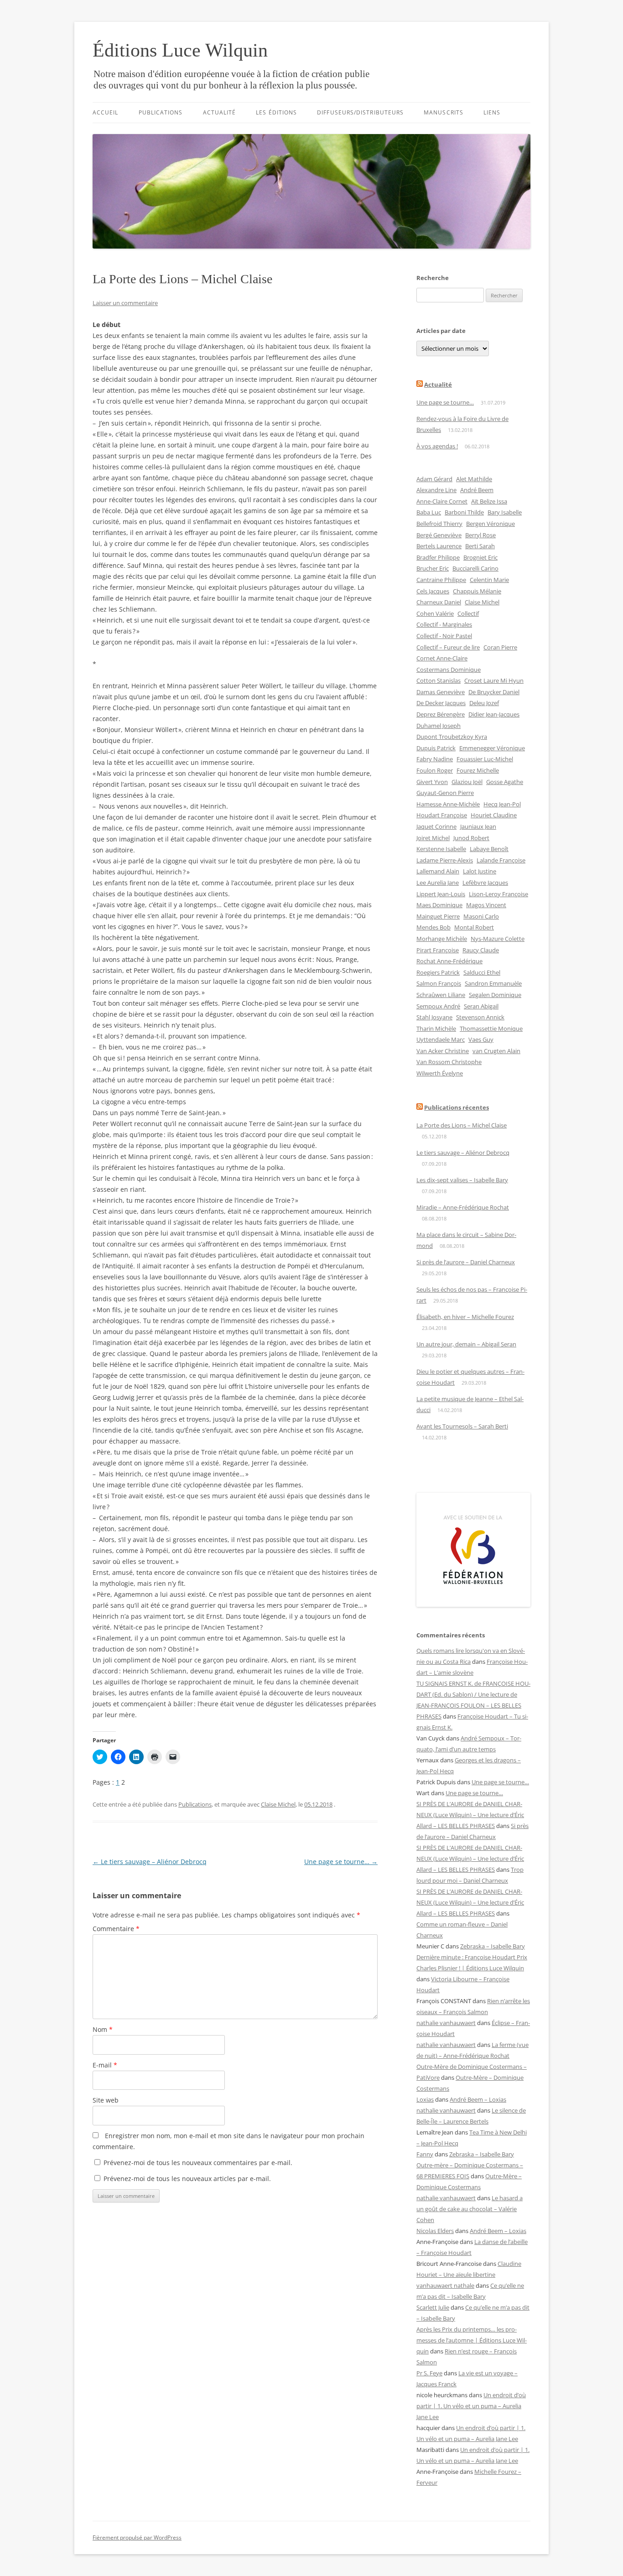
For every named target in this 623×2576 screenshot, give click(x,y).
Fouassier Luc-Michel (485, 759)
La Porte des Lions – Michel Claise (462, 1125)
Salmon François (439, 983)
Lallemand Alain (438, 871)
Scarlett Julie (433, 2307)
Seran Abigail (481, 1006)
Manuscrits (444, 112)
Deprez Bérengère (441, 714)
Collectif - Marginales (444, 624)
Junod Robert (471, 838)
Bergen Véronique (491, 524)
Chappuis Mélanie (477, 591)
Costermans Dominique (449, 670)
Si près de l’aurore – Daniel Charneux (466, 1262)
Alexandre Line (436, 490)
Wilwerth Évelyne (440, 1073)
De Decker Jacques (441, 703)
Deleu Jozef (484, 703)
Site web (106, 2100)
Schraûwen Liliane (441, 995)
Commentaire (116, 1929)
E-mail (105, 2065)
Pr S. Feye (429, 2373)
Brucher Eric (433, 568)
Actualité (220, 112)
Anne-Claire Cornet (442, 501)
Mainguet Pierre (438, 916)
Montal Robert (474, 927)
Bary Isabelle (505, 512)
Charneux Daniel (439, 602)
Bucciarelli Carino (475, 568)
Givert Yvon (432, 782)
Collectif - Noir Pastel (444, 636)
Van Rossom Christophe (449, 1062)
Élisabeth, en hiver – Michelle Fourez (465, 1317)
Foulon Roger (435, 770)
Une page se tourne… (341, 1862)
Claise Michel (278, 1804)
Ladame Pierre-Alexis (445, 860)
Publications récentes (457, 1107)
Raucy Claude (481, 950)
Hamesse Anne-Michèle (448, 804)
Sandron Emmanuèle (493, 983)
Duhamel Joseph (439, 726)
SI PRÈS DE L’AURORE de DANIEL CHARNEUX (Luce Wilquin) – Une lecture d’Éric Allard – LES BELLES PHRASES (470, 1815)
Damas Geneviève (441, 692)
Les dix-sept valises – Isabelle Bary (462, 1180)
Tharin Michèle (436, 1028)
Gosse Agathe (505, 782)
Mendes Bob (434, 927)
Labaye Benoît (489, 849)
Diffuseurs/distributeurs (360, 112)
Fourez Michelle (478, 770)
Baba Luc (429, 512)
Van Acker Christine (443, 1051)
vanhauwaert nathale (445, 2285)
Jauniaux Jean (478, 826)
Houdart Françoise (442, 815)
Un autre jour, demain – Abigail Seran (466, 1344)
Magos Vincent (486, 905)
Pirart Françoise (438, 950)
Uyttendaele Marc (441, 1039)
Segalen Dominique (495, 995)
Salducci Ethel (482, 972)
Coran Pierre (500, 647)
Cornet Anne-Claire (442, 658)
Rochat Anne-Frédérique (449, 961)
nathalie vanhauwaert (446, 2023)
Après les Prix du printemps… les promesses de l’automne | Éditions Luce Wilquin (472, 2340)
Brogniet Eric (480, 557)
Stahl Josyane (434, 1017)
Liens (492, 112)
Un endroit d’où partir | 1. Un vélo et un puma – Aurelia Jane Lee (471, 2406)
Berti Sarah (480, 546)
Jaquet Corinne (436, 826)
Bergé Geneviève (439, 535)
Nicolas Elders (435, 2231)
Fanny (425, 2154)
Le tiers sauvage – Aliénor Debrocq (150, 1862)
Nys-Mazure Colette (498, 939)
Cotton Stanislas (439, 680)
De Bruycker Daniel (494, 692)
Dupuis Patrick (436, 748)
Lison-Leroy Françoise (498, 894)
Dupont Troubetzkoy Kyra (452, 737)
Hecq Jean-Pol (502, 804)
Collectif (468, 613)
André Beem (477, 490)
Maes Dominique (439, 905)
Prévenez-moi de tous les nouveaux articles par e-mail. (187, 2179)
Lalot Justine (480, 871)
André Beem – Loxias (478, 2099)
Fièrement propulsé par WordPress (137, 2537)
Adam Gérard (434, 479)
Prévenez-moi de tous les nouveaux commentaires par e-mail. (198, 2163)
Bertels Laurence (439, 546)
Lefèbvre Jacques (485, 883)
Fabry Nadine (435, 759)
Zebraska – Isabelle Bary (493, 1946)
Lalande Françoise (501, 860)
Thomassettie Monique (491, 1028)
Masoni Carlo (481, 916)
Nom (103, 2029)
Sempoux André (438, 1006)
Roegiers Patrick (438, 972)
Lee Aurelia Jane (438, 883)
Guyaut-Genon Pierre (445, 793)
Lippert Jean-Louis (441, 894)
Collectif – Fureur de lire (448, 647)
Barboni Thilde (464, 512)
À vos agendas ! (437, 446)
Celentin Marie (489, 580)
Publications (161, 112)
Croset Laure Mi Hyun (494, 680)
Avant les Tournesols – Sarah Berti (462, 1426)
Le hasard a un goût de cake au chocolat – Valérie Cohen (470, 2209)
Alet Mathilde (474, 479)
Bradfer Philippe (438, 557)
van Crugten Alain (496, 1051)
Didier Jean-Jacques (494, 714)
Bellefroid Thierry (439, 524)
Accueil (106, 112)
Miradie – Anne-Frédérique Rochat (463, 1207)
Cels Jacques (433, 591)
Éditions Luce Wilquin (180, 50)
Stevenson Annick (480, 1017)
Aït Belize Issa (489, 501)
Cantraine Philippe (441, 580)
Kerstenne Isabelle (441, 849)
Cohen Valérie (435, 613)
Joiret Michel (433, 838)
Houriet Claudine (494, 815)
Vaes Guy (481, 1039)
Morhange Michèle (442, 939)
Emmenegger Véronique (492, 748)
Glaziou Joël (467, 782)
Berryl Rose (480, 535)
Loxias (425, 2099)
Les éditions (276, 112)
